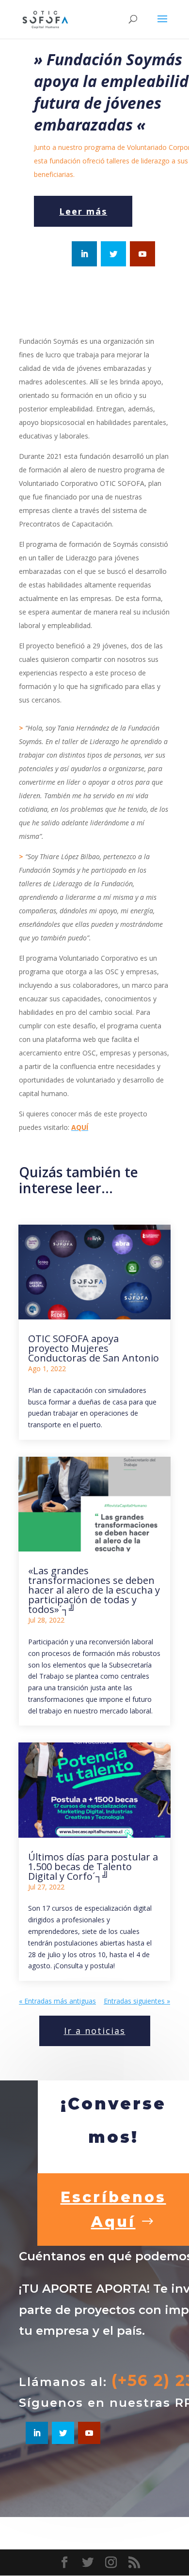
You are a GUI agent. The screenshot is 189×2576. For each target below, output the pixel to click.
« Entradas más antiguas (57, 2001)
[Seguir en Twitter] (113, 254)
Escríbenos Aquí (113, 2210)
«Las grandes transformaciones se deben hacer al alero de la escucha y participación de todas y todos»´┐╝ (94, 1590)
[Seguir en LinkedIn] (84, 254)
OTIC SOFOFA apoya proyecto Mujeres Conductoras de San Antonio (94, 1348)
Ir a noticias (95, 2031)
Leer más (83, 211)
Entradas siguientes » (137, 2001)
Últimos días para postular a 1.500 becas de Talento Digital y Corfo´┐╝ (93, 1866)
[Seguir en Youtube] (142, 254)
